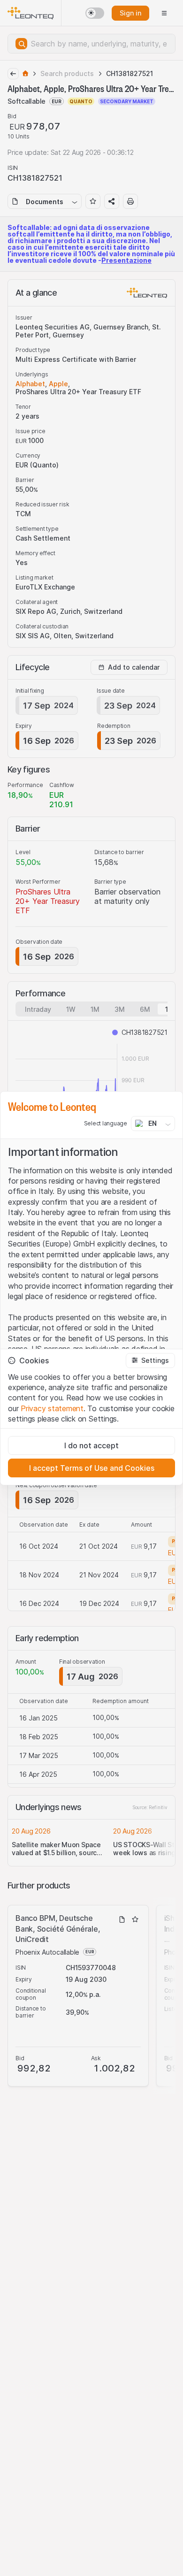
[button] (150, 1361)
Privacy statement (52, 1408)
